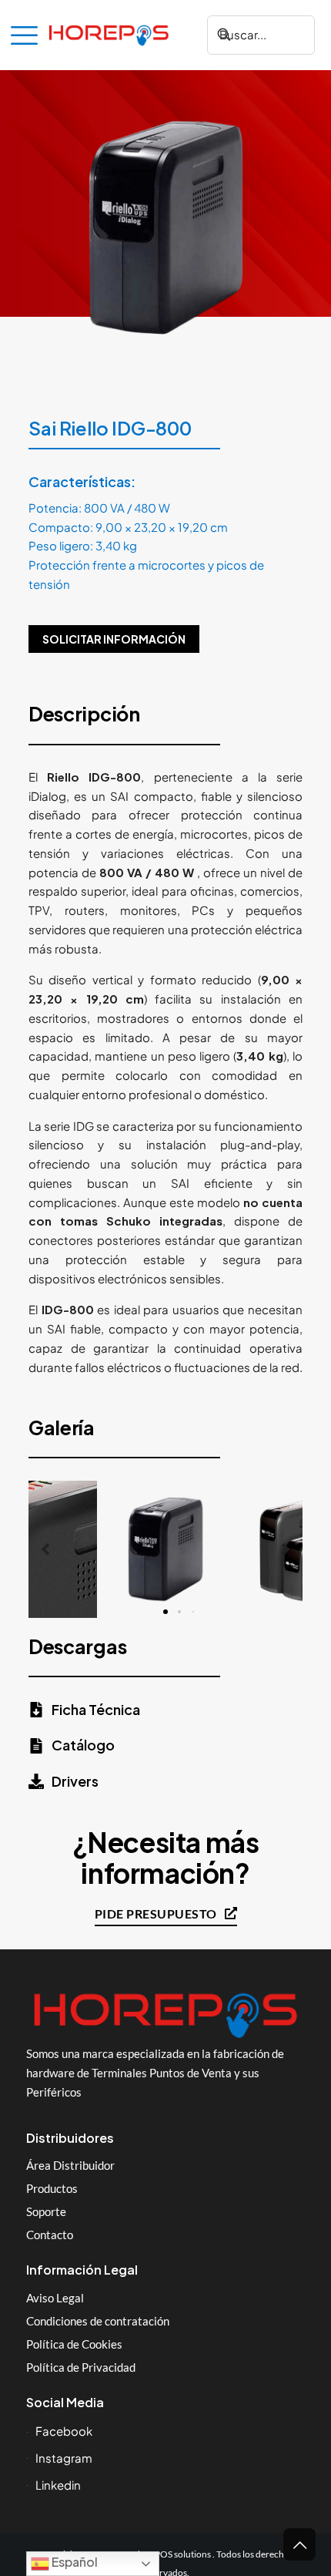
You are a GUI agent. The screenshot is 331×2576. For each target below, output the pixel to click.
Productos (52, 2188)
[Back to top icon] (299, 2544)
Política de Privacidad (81, 2367)
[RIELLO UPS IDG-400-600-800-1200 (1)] (165, 1549)
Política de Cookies (74, 2344)
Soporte (46, 2211)
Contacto (50, 2235)
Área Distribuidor (70, 2165)
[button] (45, 1549)
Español (74, 2562)
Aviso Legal (55, 2298)
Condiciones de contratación (98, 2321)
